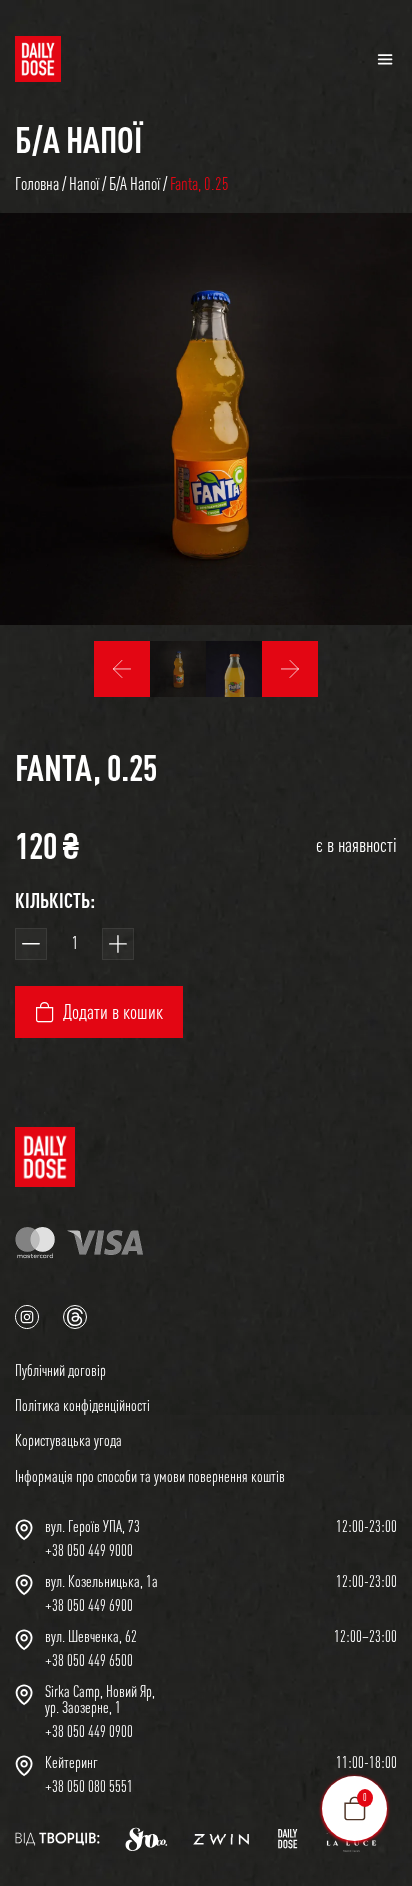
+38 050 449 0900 (89, 1731)
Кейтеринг (71, 1762)
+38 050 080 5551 (89, 1786)
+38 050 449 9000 (89, 1550)
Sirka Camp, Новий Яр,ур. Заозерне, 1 (100, 1699)
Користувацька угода (68, 1440)
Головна (37, 183)
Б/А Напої (78, 139)
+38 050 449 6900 (89, 1605)
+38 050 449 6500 (89, 1660)
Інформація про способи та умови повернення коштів (150, 1476)
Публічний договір (60, 1370)
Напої (84, 183)
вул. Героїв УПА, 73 (92, 1526)
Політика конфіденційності (82, 1405)
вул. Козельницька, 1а (101, 1581)
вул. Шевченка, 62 (91, 1636)
